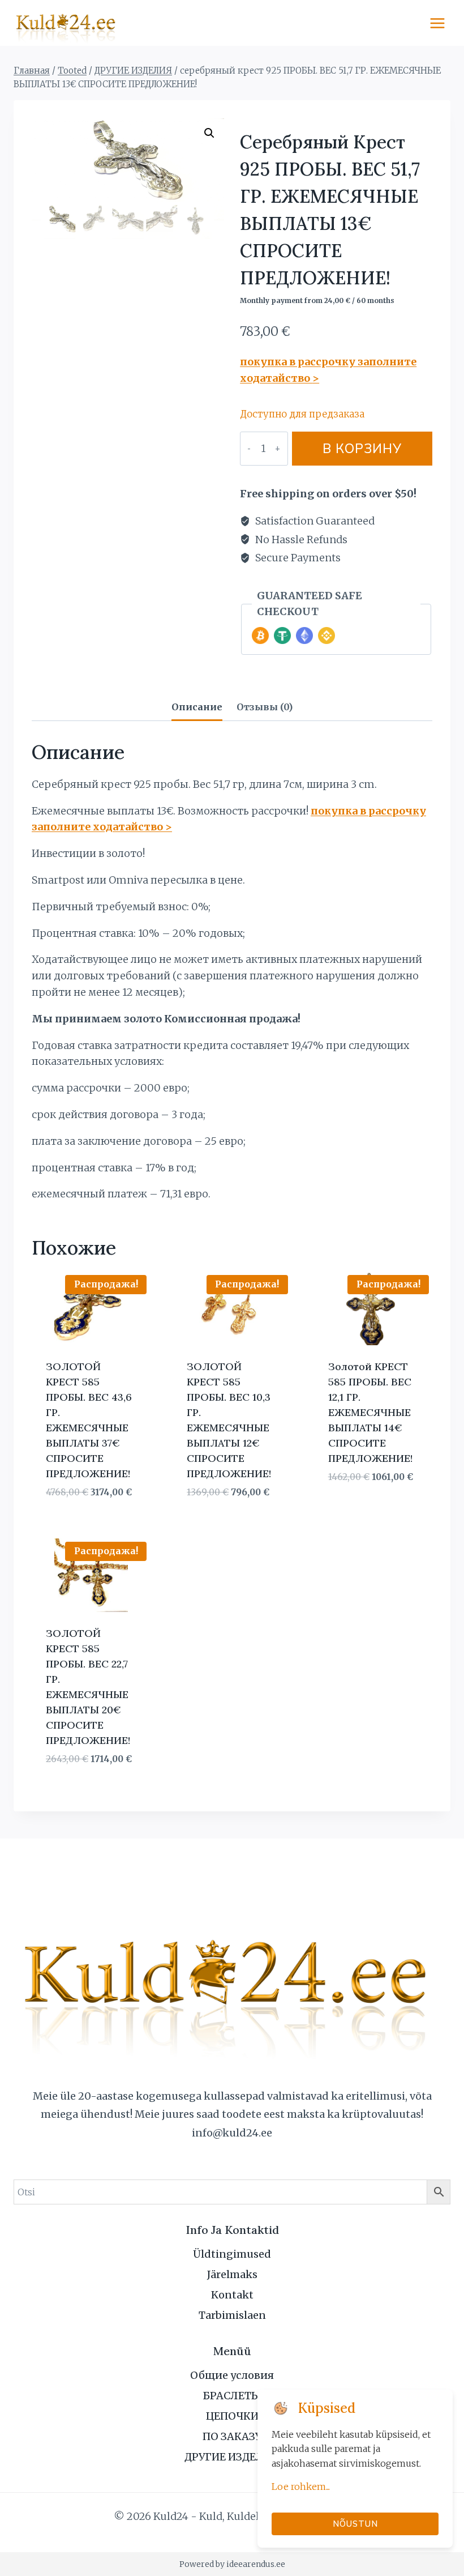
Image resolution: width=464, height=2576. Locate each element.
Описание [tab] (197, 707)
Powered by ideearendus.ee (232, 2564)
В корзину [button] (353, 1511)
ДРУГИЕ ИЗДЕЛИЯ (232, 2457)
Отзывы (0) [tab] (265, 707)
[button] (209, 133)
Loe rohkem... (301, 2487)
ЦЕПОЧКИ (232, 2416)
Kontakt (232, 2295)
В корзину (362, 448)
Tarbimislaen (232, 2315)
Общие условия (232, 2375)
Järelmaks (232, 2274)
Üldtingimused (232, 2254)
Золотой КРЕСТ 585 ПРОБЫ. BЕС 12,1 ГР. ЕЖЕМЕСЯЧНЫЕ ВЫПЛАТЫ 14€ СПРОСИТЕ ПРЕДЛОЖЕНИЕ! (370, 1412)
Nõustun (355, 2524)
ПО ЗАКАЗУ (232, 2436)
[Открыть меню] (437, 23)
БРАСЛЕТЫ (232, 2396)
